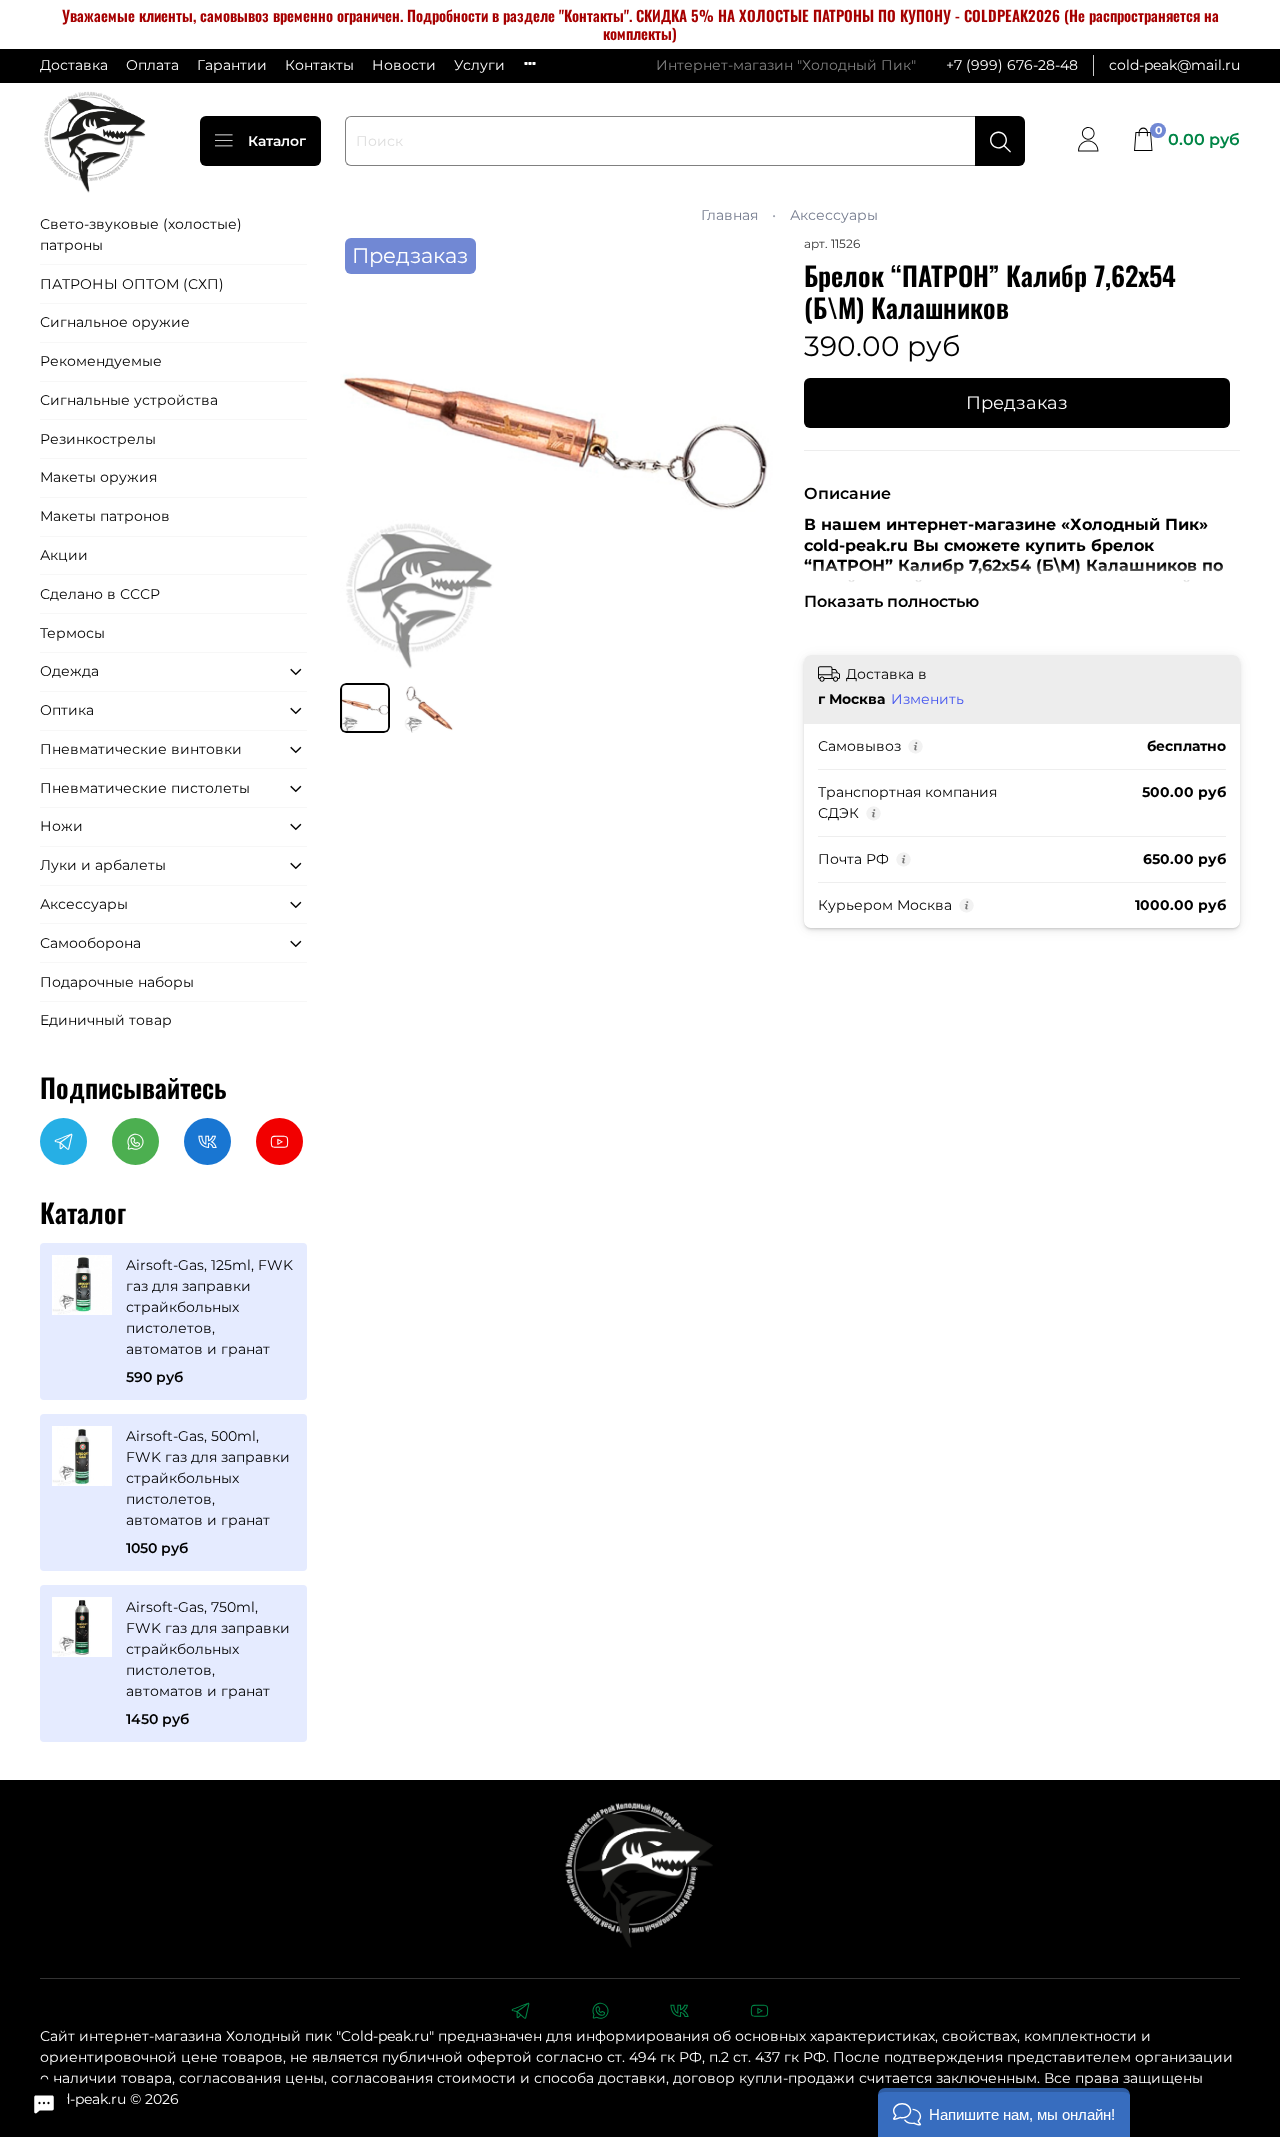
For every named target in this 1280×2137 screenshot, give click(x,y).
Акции (64, 555)
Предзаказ (1017, 402)
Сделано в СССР (100, 594)
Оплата (152, 65)
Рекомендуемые (101, 361)
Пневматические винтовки (141, 749)
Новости (404, 65)
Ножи (61, 826)
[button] (1004, 2112)
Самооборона (90, 943)
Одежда (69, 671)
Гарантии (232, 65)
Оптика (67, 710)
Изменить (927, 699)
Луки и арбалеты (103, 865)
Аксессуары (834, 215)
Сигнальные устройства (129, 400)
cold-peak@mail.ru (1174, 65)
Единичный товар (106, 1020)
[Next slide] (748, 451)
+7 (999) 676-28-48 (1012, 65)
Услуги (479, 65)
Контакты (319, 65)
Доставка (74, 65)
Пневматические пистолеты (145, 788)
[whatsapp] (600, 2013)
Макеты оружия (98, 477)
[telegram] (520, 2013)
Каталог (277, 141)
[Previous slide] (368, 451)
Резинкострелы (98, 439)
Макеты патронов (105, 516)
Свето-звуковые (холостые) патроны (141, 234)
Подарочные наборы (117, 982)
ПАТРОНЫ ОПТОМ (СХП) (132, 284)
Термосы (72, 633)
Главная (729, 215)
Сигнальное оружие (115, 322)
